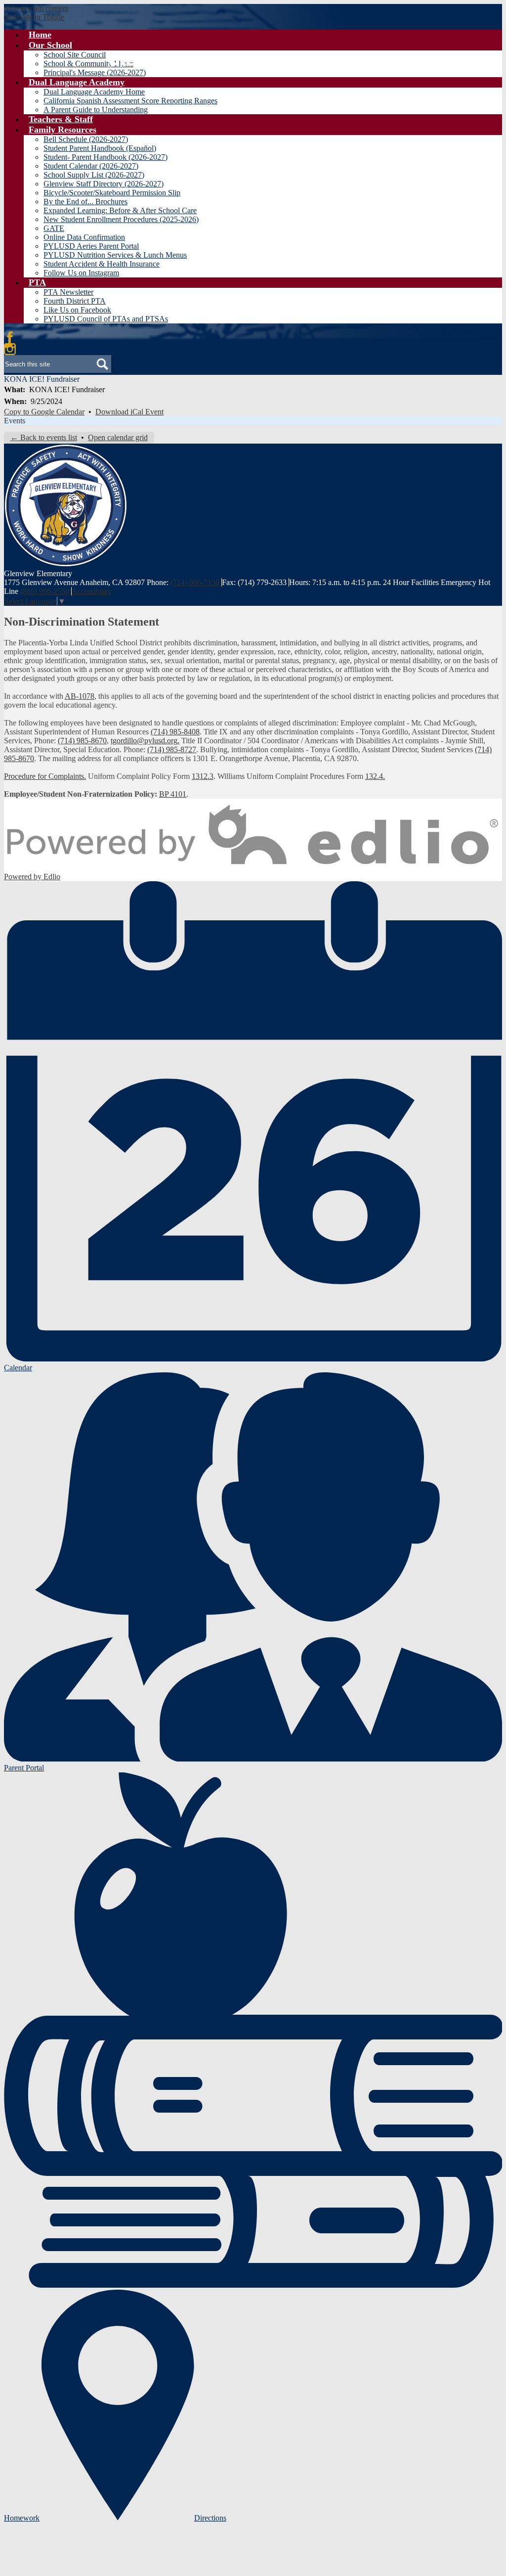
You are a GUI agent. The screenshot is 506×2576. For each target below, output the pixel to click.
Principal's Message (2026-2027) (95, 72)
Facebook (10, 337)
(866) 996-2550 (45, 591)
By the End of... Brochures (85, 202)
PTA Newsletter (68, 292)
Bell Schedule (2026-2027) (86, 139)
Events (15, 421)
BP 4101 (173, 794)
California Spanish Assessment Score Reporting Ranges (130, 101)
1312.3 (203, 776)
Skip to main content (36, 8)
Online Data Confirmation (84, 237)
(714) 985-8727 (172, 749)
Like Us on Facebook (77, 310)
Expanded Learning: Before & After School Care (120, 210)
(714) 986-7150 (195, 582)
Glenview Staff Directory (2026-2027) (104, 184)
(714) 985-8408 (175, 732)
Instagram (10, 349)
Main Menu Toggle (34, 17)
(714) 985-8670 (82, 741)
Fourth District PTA (75, 301)
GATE (54, 228)
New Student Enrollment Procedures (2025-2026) (121, 219)
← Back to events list (44, 437)
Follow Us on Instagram (81, 273)
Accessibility (92, 591)
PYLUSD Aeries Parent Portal (91, 246)
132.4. (375, 776)
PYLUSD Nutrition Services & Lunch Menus (115, 255)
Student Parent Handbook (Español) (100, 148)
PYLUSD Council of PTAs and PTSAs (106, 319)
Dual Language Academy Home (94, 92)
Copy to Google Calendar (44, 412)
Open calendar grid (118, 437)
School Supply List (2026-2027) (94, 175)
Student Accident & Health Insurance (102, 264)
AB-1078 (80, 696)
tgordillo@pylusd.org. (145, 741)
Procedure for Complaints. (45, 776)
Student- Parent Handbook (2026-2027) (105, 157)
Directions (210, 2518)
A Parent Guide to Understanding (96, 110)
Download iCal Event (129, 412)
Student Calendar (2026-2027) (91, 166)
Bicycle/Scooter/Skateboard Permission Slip (112, 193)
